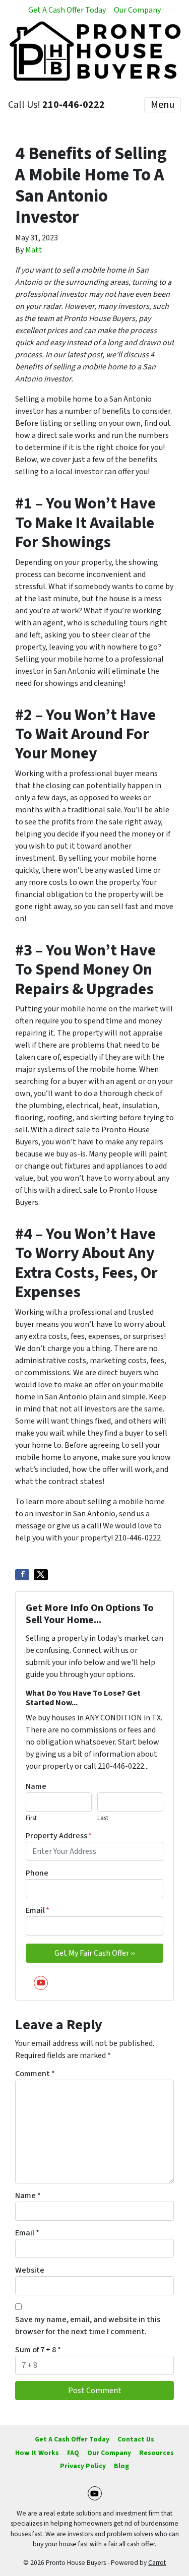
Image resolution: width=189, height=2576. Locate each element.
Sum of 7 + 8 (38, 2350)
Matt (34, 250)
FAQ (73, 2453)
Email (38, 1910)
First (31, 1818)
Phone (37, 1873)
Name (36, 1786)
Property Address (59, 1836)
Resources (156, 2453)
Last (103, 1818)
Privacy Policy (83, 2466)
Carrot (157, 2563)
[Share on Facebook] (22, 1575)
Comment (35, 2074)
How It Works (37, 2453)
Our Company (137, 10)
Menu (163, 105)
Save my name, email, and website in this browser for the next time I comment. (88, 2326)
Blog (121, 2466)
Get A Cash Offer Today (67, 10)
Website (30, 2270)
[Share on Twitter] (41, 1575)
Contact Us (136, 2439)
